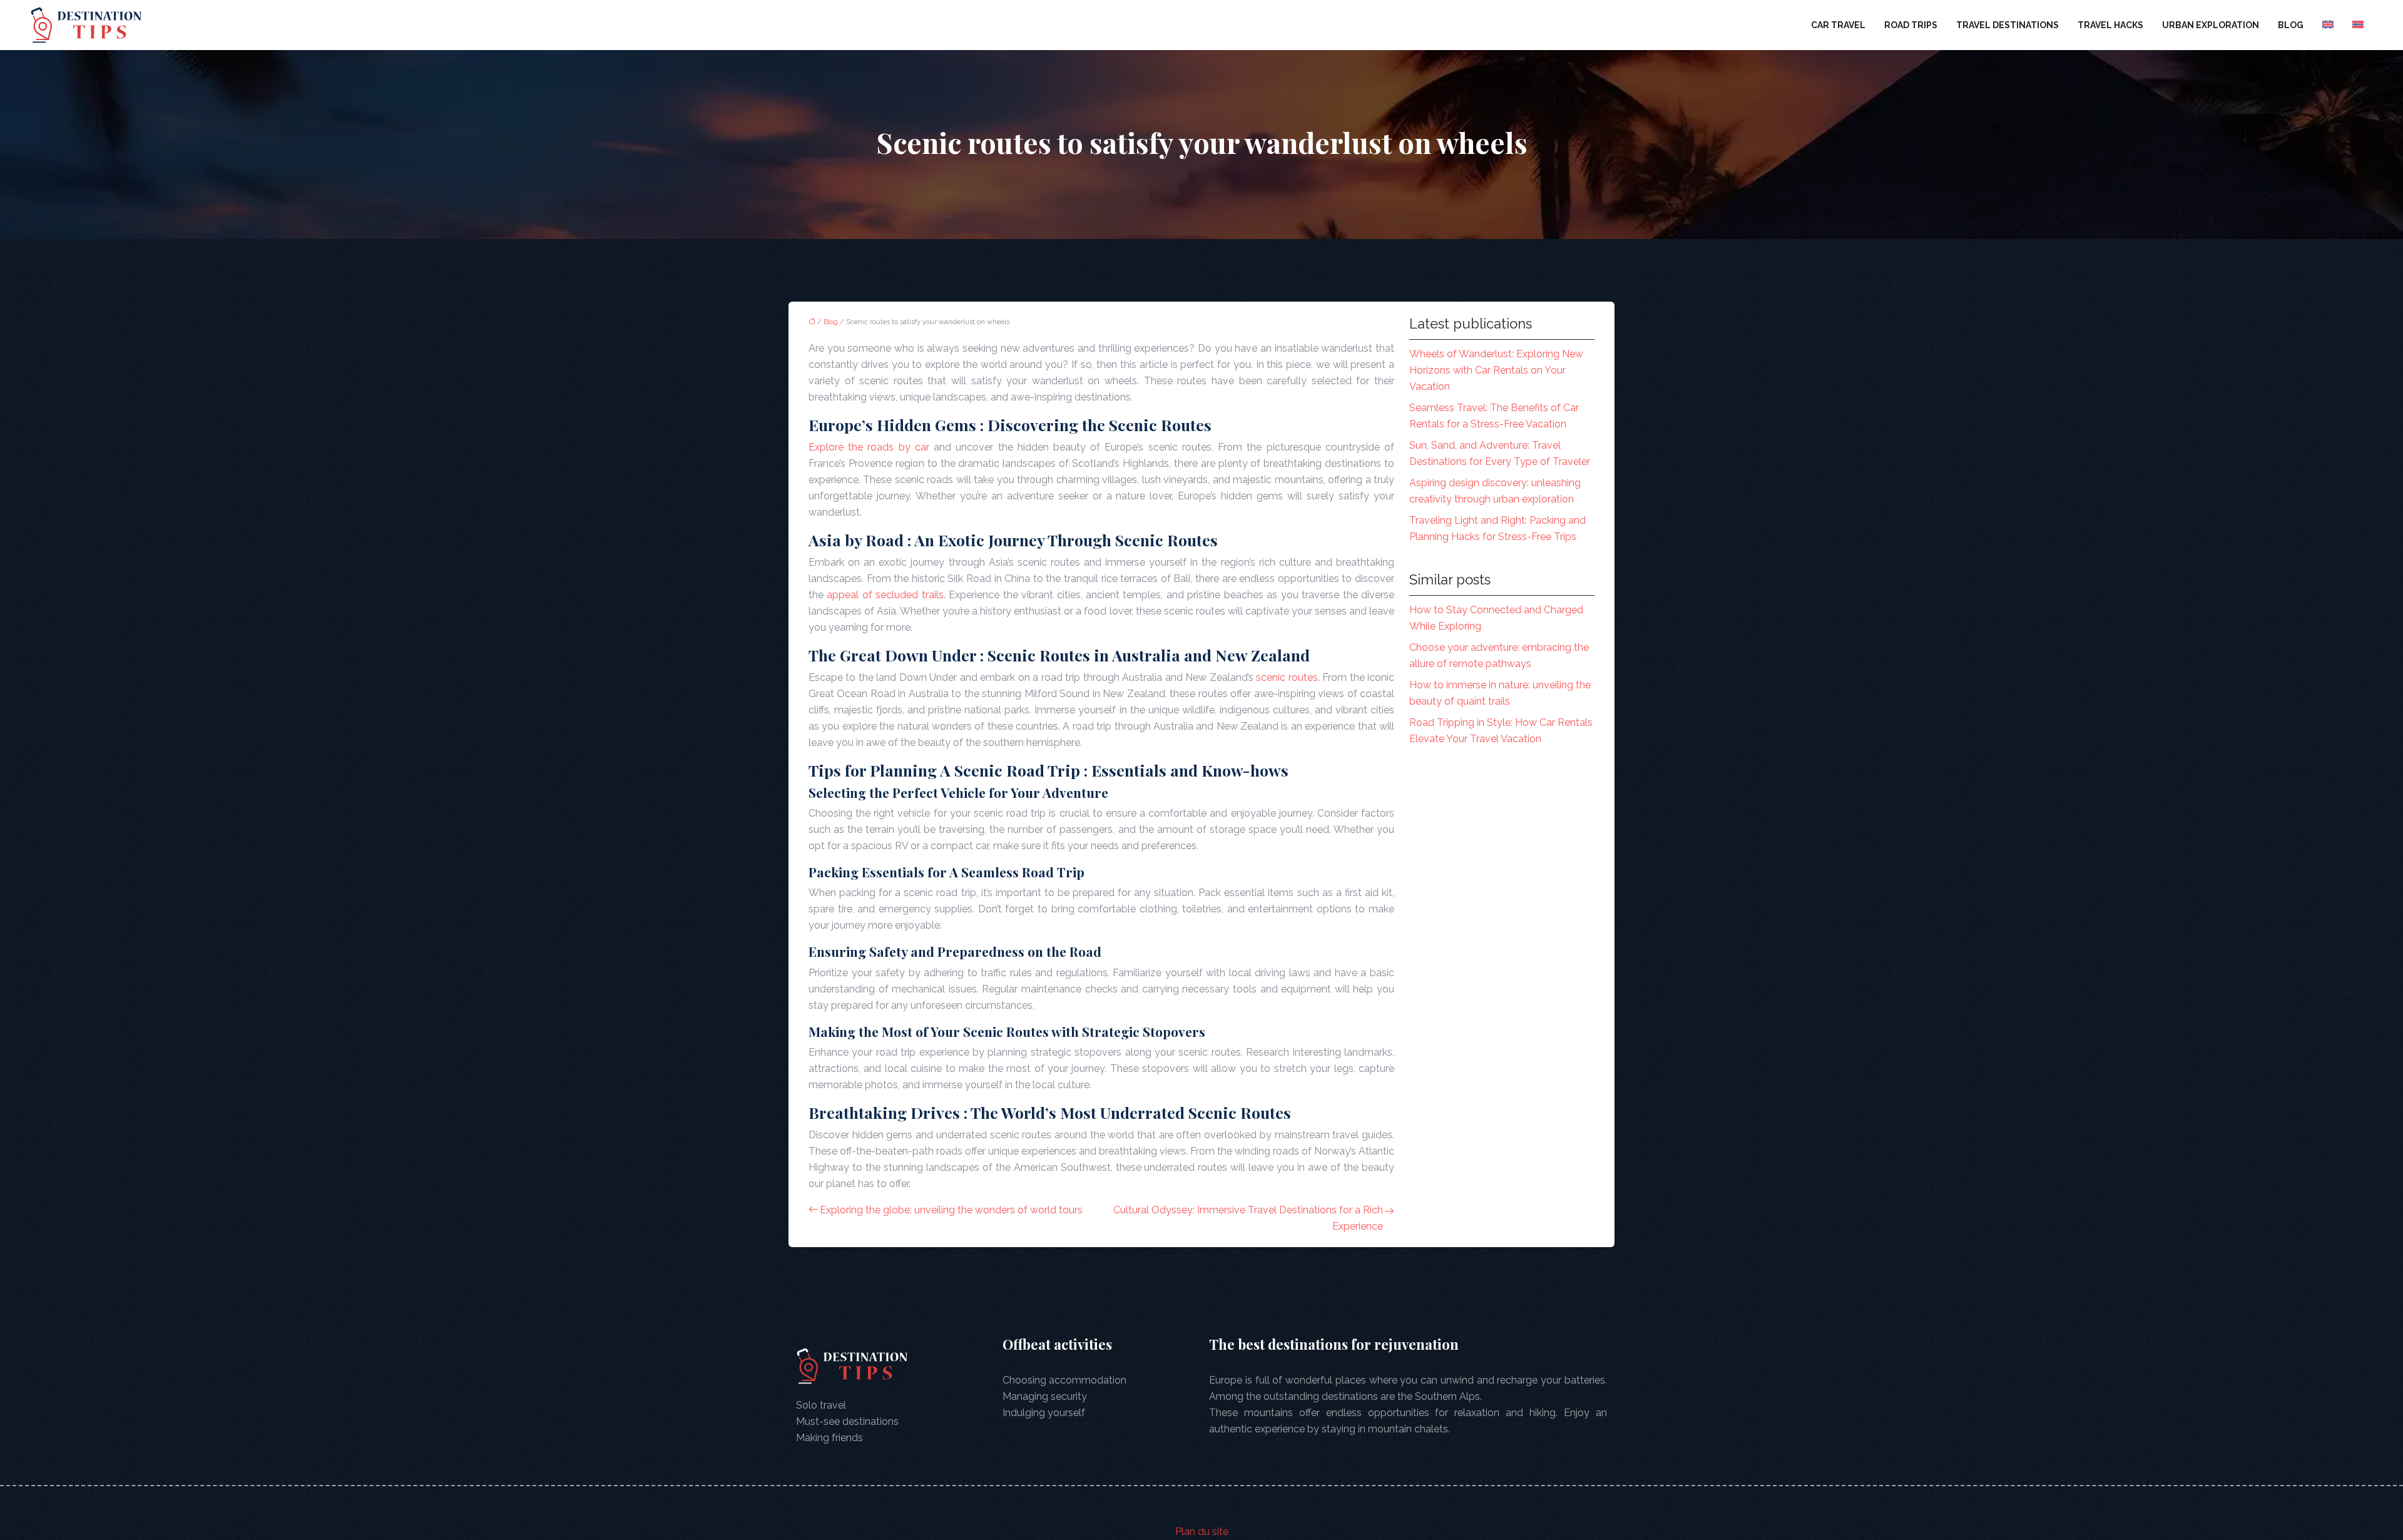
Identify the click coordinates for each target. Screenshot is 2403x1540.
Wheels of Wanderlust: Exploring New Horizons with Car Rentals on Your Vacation (1496, 370)
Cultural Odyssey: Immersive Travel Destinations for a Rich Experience (1248, 1218)
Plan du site (1202, 1532)
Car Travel (1838, 25)
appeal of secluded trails (885, 595)
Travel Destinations (2008, 25)
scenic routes (1287, 677)
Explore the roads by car (869, 447)
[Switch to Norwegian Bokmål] (2358, 25)
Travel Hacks (2110, 25)
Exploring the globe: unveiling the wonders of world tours (951, 1210)
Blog (2291, 25)
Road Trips (1911, 25)
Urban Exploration (2211, 25)
